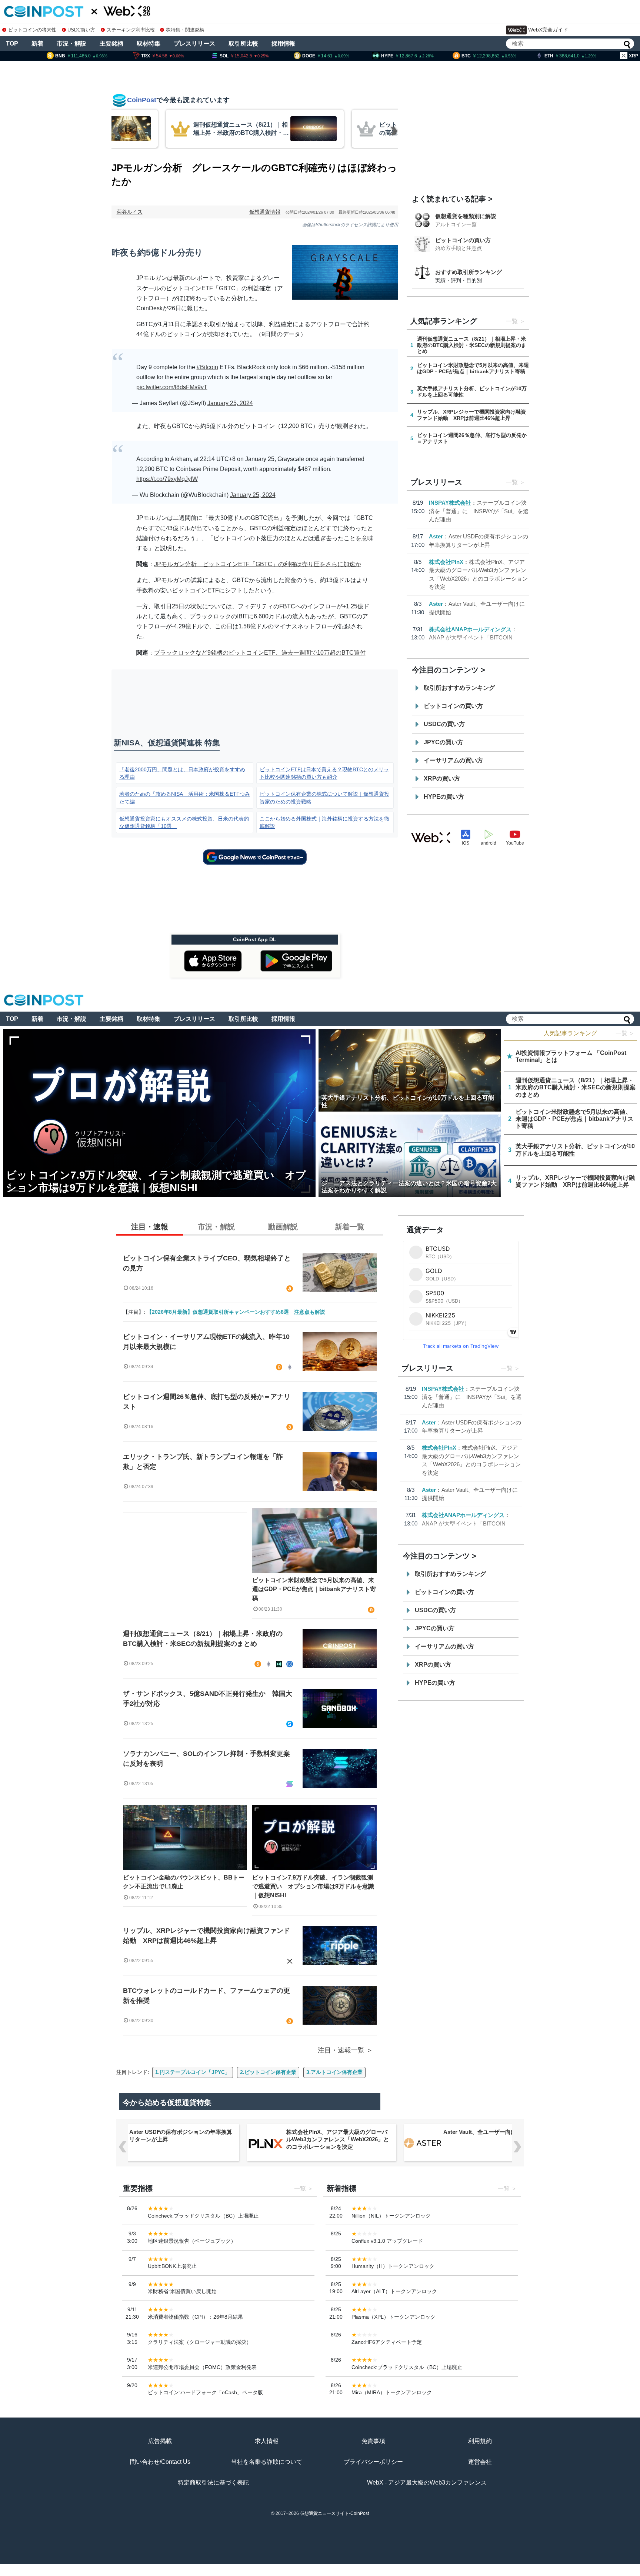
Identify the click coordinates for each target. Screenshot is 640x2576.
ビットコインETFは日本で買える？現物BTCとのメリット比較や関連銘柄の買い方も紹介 (324, 773)
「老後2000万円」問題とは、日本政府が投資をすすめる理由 (182, 773)
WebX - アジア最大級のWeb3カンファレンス (427, 2483)
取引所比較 (243, 44)
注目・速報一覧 (341, 2050)
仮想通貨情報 (265, 212)
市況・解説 (71, 44)
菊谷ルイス (130, 212)
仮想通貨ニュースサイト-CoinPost (334, 2513)
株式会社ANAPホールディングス (470, 629)
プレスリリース (194, 44)
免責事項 (373, 2441)
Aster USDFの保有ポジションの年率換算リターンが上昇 (181, 2136)
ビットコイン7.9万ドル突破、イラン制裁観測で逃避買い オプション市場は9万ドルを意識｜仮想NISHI (313, 1886)
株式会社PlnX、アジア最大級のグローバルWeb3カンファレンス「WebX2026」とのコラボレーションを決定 (338, 2139)
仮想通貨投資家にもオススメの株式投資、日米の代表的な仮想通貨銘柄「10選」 (184, 822)
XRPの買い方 (442, 779)
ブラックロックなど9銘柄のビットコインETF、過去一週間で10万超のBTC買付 (260, 653)
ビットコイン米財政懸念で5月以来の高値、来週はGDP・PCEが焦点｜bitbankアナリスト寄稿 (314, 1589)
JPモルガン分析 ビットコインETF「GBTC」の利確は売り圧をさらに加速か (258, 564)
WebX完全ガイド (548, 30)
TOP (12, 44)
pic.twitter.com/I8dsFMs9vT (172, 387)
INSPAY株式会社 (450, 503)
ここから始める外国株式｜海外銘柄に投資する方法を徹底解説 (324, 822)
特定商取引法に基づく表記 (213, 2483)
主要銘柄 (111, 44)
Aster (436, 536)
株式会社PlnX (446, 562)
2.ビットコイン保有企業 (268, 2072)
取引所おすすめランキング (459, 688)
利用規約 (480, 2441)
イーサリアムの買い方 (453, 760)
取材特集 (149, 44)
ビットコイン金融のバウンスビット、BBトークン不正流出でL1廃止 (184, 1882)
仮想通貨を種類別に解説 (466, 216)
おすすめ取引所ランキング (469, 272)
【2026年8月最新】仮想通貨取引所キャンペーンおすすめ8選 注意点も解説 (236, 1312)
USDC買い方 (81, 30)
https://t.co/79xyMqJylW (167, 479)
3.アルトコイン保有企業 (334, 2072)
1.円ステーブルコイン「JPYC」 (193, 2072)
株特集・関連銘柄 (185, 30)
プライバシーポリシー (373, 2462)
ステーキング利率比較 (131, 30)
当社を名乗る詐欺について (267, 2462)
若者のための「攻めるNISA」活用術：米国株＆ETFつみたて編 (185, 798)
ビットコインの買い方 (463, 240)
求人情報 (267, 2441)
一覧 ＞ (625, 1033)
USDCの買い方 (444, 724)
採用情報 (283, 44)
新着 (37, 44)
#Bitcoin (207, 367)
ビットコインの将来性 (32, 30)
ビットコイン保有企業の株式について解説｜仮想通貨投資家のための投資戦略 (324, 798)
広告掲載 (160, 2441)
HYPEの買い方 (444, 797)
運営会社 (480, 2462)
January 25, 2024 (230, 403)
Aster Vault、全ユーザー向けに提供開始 (494, 2132)
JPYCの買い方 (444, 742)
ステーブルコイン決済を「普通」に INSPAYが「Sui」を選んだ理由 (479, 511)
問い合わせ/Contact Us (160, 2462)
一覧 (512, 321)
